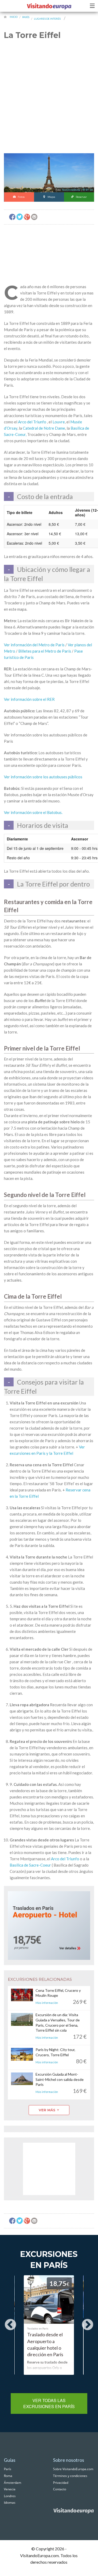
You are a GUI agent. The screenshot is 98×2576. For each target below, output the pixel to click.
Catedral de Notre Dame (44, 428)
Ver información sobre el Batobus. (33, 812)
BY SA (89, 190)
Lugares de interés (47, 19)
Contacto (60, 2489)
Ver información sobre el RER (29, 699)
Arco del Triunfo (32, 422)
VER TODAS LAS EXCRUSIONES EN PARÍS (49, 2403)
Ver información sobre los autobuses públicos (43, 777)
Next (88, 2325)
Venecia (10, 2489)
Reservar (81, 197)
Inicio (14, 17)
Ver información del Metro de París (34, 645)
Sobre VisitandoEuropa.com (73, 2469)
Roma (8, 2476)
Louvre (59, 422)
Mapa (51, 197)
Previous (10, 2325)
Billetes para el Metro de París (45, 651)
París (26, 17)
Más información (47, 2003)
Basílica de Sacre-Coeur (30, 1865)
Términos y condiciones (70, 2476)
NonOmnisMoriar (71, 190)
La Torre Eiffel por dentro (53, 884)
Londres (10, 2496)
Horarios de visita (43, 825)
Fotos (21, 197)
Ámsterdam (13, 2483)
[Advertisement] (49, 100)
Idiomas (10, 2503)
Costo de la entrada (45, 496)
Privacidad (61, 2483)
